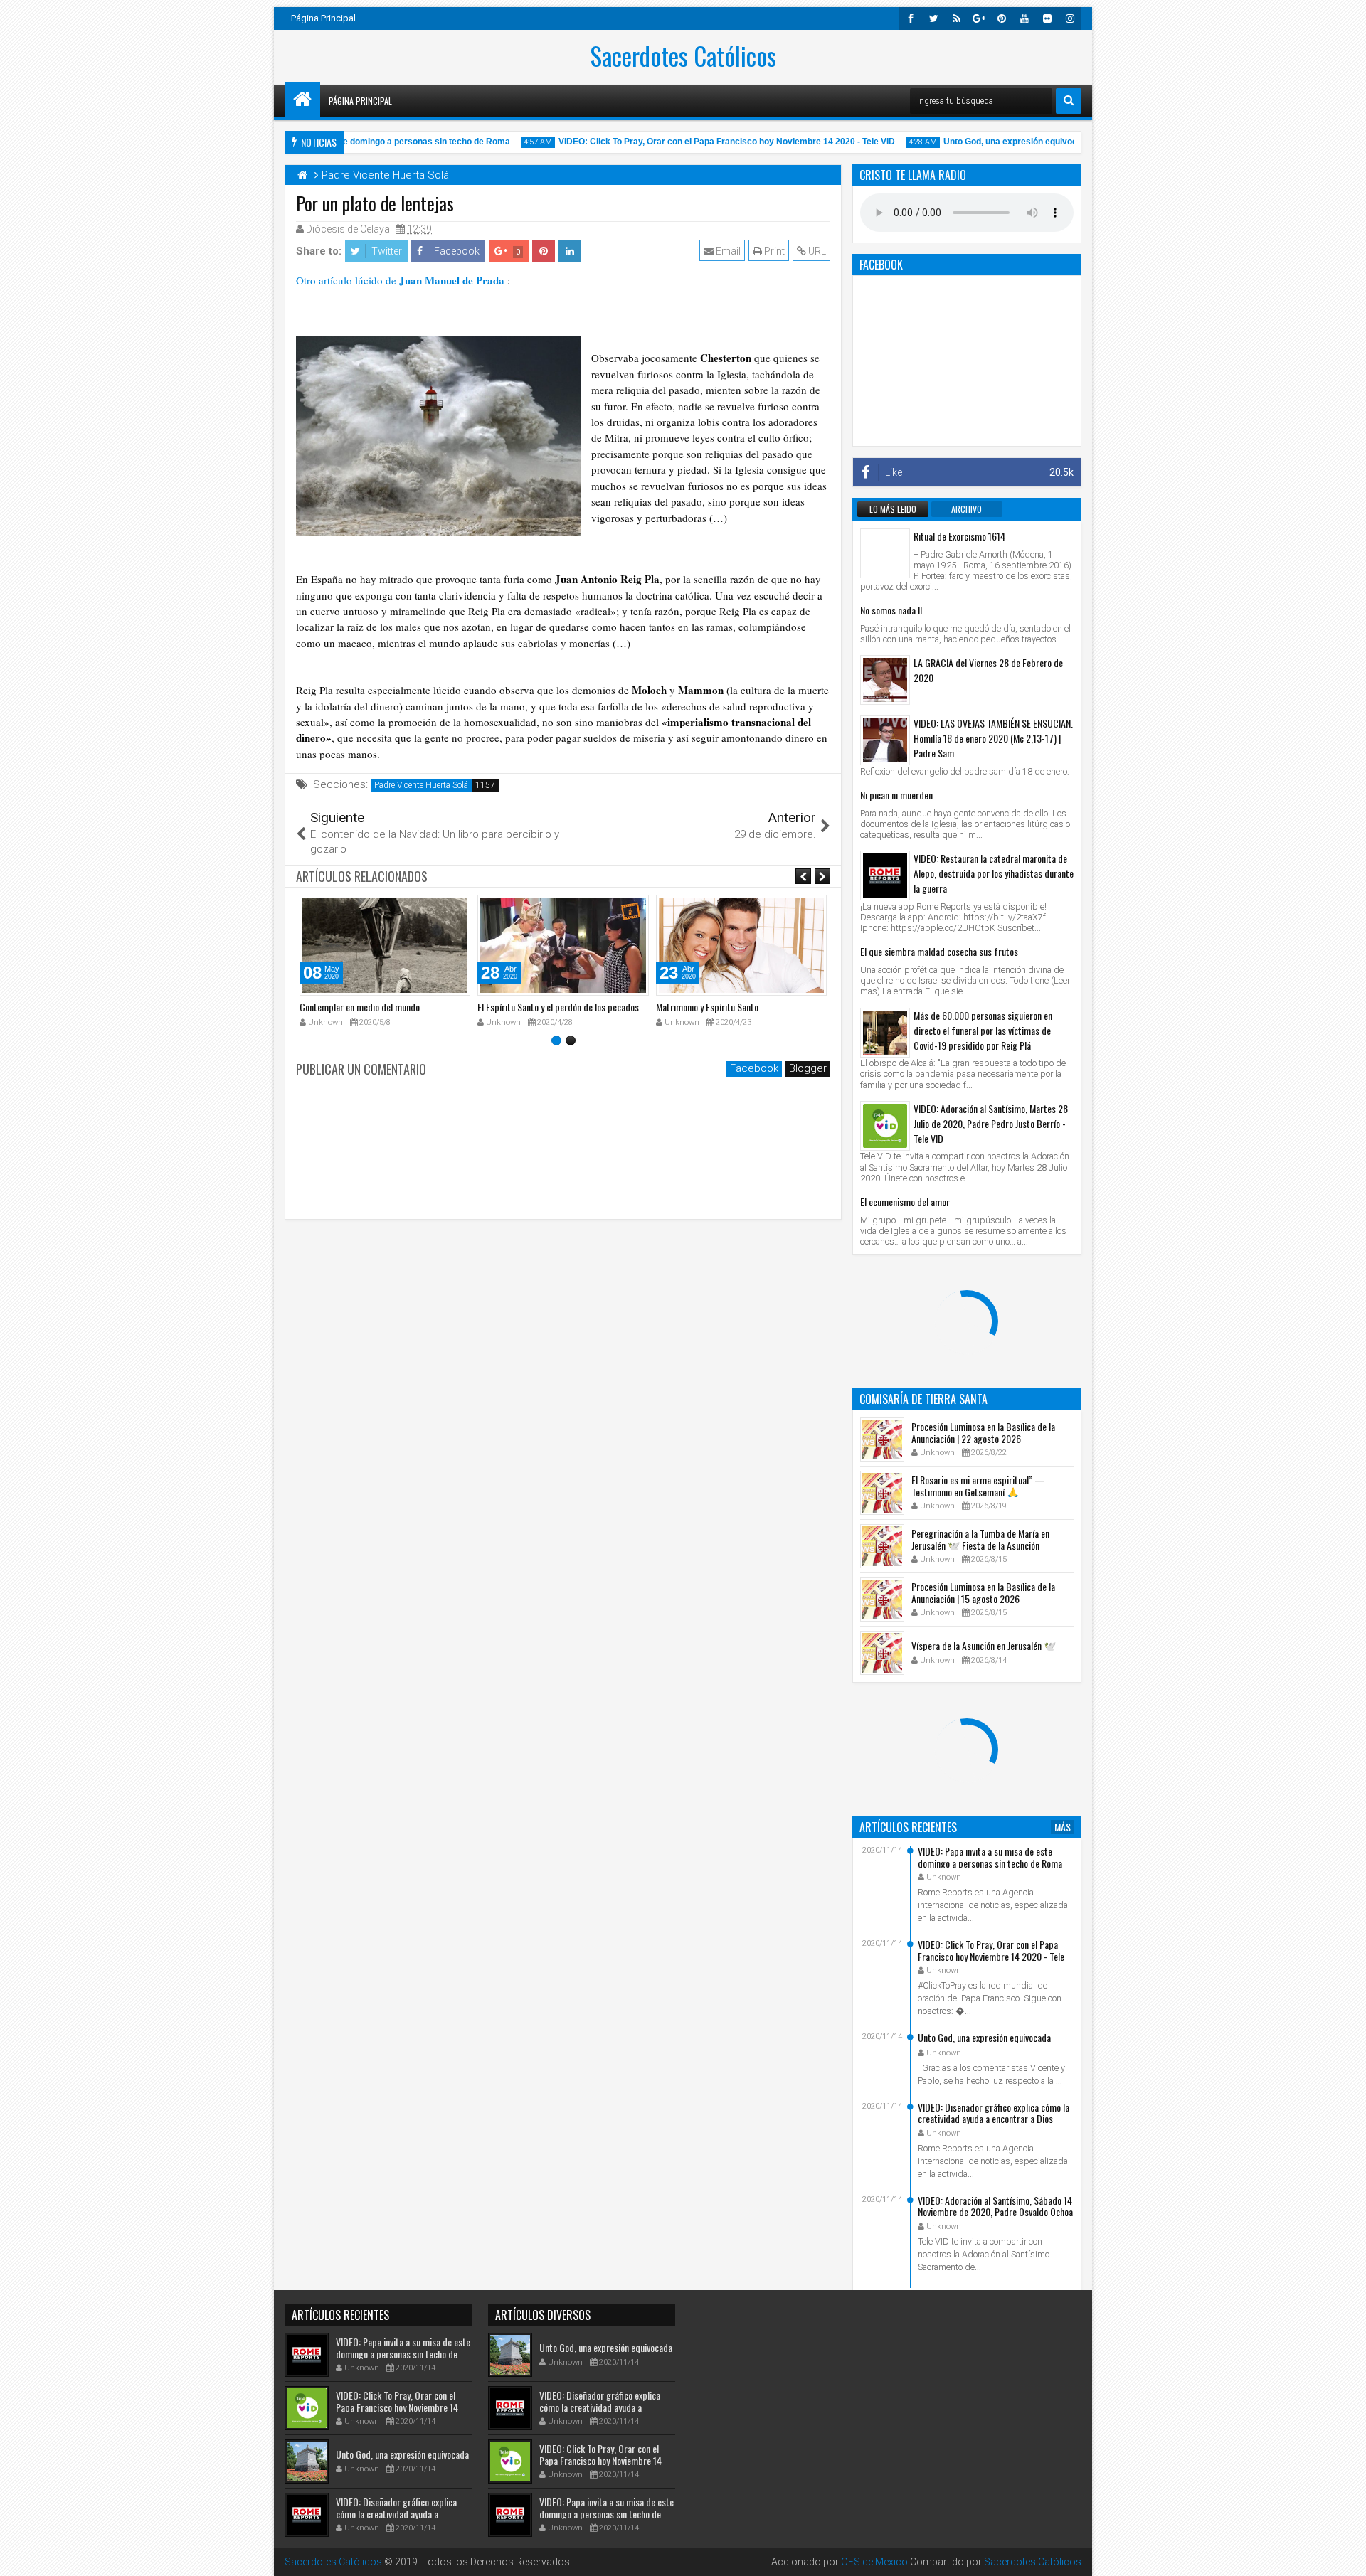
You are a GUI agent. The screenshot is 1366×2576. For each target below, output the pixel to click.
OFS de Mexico (874, 2562)
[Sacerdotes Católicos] (302, 100)
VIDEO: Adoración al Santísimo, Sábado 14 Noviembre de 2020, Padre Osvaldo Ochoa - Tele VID (995, 2212)
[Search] (1069, 101)
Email (727, 251)
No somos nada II (891, 610)
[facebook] (911, 18)
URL (816, 251)
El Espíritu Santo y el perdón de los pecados (558, 1007)
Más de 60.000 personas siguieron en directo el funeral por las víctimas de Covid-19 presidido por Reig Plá (983, 1030)
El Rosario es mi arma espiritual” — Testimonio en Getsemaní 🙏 (978, 1486)
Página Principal (323, 18)
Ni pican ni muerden (896, 795)
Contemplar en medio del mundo (360, 1007)
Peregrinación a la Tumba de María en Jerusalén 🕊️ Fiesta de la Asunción (980, 1539)
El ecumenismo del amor (905, 1202)
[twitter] (933, 18)
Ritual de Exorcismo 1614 (959, 536)
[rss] (956, 18)
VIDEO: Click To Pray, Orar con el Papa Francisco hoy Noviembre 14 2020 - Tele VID (694, 142)
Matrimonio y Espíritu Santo (707, 1007)
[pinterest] (1002, 18)
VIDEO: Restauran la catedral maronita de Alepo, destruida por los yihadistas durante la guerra (994, 873)
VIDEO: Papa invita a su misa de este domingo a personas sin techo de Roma (990, 1857)
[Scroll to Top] (1345, 2555)
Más (1063, 1827)
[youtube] (1024, 18)
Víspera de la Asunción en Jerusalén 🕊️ (984, 1645)
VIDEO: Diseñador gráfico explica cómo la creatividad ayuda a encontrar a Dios (994, 2113)
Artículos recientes (908, 1827)
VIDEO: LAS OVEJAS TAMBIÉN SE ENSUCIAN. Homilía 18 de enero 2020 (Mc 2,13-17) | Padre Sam (993, 738)
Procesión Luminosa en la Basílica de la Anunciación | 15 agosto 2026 (983, 1592)
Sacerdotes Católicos (683, 55)
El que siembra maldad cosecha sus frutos (939, 951)
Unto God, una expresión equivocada (985, 142)
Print (773, 251)
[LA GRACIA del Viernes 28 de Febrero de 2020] (885, 680)
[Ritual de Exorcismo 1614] (885, 553)
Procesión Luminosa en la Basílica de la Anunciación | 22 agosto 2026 (983, 1432)
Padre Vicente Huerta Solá (421, 785)
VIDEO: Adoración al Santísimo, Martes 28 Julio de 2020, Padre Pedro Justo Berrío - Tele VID (991, 1123)
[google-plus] (979, 18)
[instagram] (1070, 18)
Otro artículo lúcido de (400, 280)
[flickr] (1047, 18)
